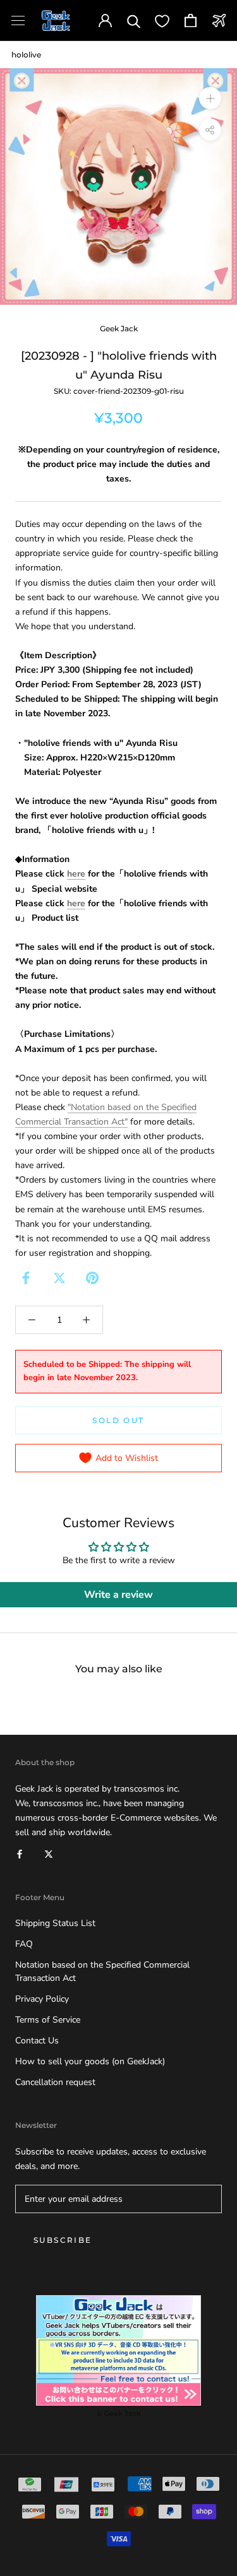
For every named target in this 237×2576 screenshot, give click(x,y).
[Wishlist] (162, 21)
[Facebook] (26, 1278)
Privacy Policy (42, 1999)
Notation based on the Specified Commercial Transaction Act (102, 1971)
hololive (26, 55)
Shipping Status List (55, 1923)
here (76, 874)
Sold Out (118, 1420)
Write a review (118, 1595)
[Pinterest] (92, 1278)
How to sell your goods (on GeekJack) (90, 2061)
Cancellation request (55, 2082)
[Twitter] (59, 1278)
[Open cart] (191, 21)
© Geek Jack (119, 2413)
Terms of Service (48, 2020)
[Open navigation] (18, 21)
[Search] (134, 21)
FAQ (24, 1944)
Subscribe (63, 2240)
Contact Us (37, 2041)
